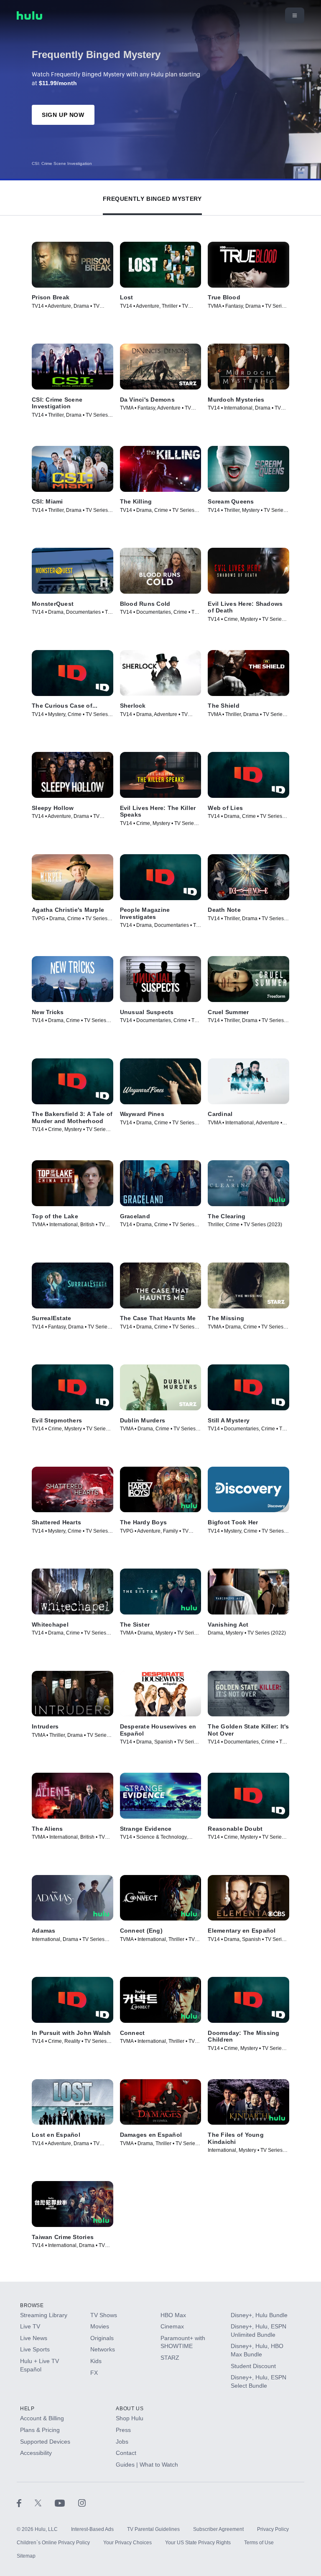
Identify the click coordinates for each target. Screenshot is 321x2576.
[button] (152, 197)
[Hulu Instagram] (82, 2503)
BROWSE (32, 2305)
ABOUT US (130, 2409)
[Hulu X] (45, 2503)
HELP (27, 2409)
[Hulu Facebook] (26, 2503)
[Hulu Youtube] (66, 2503)
